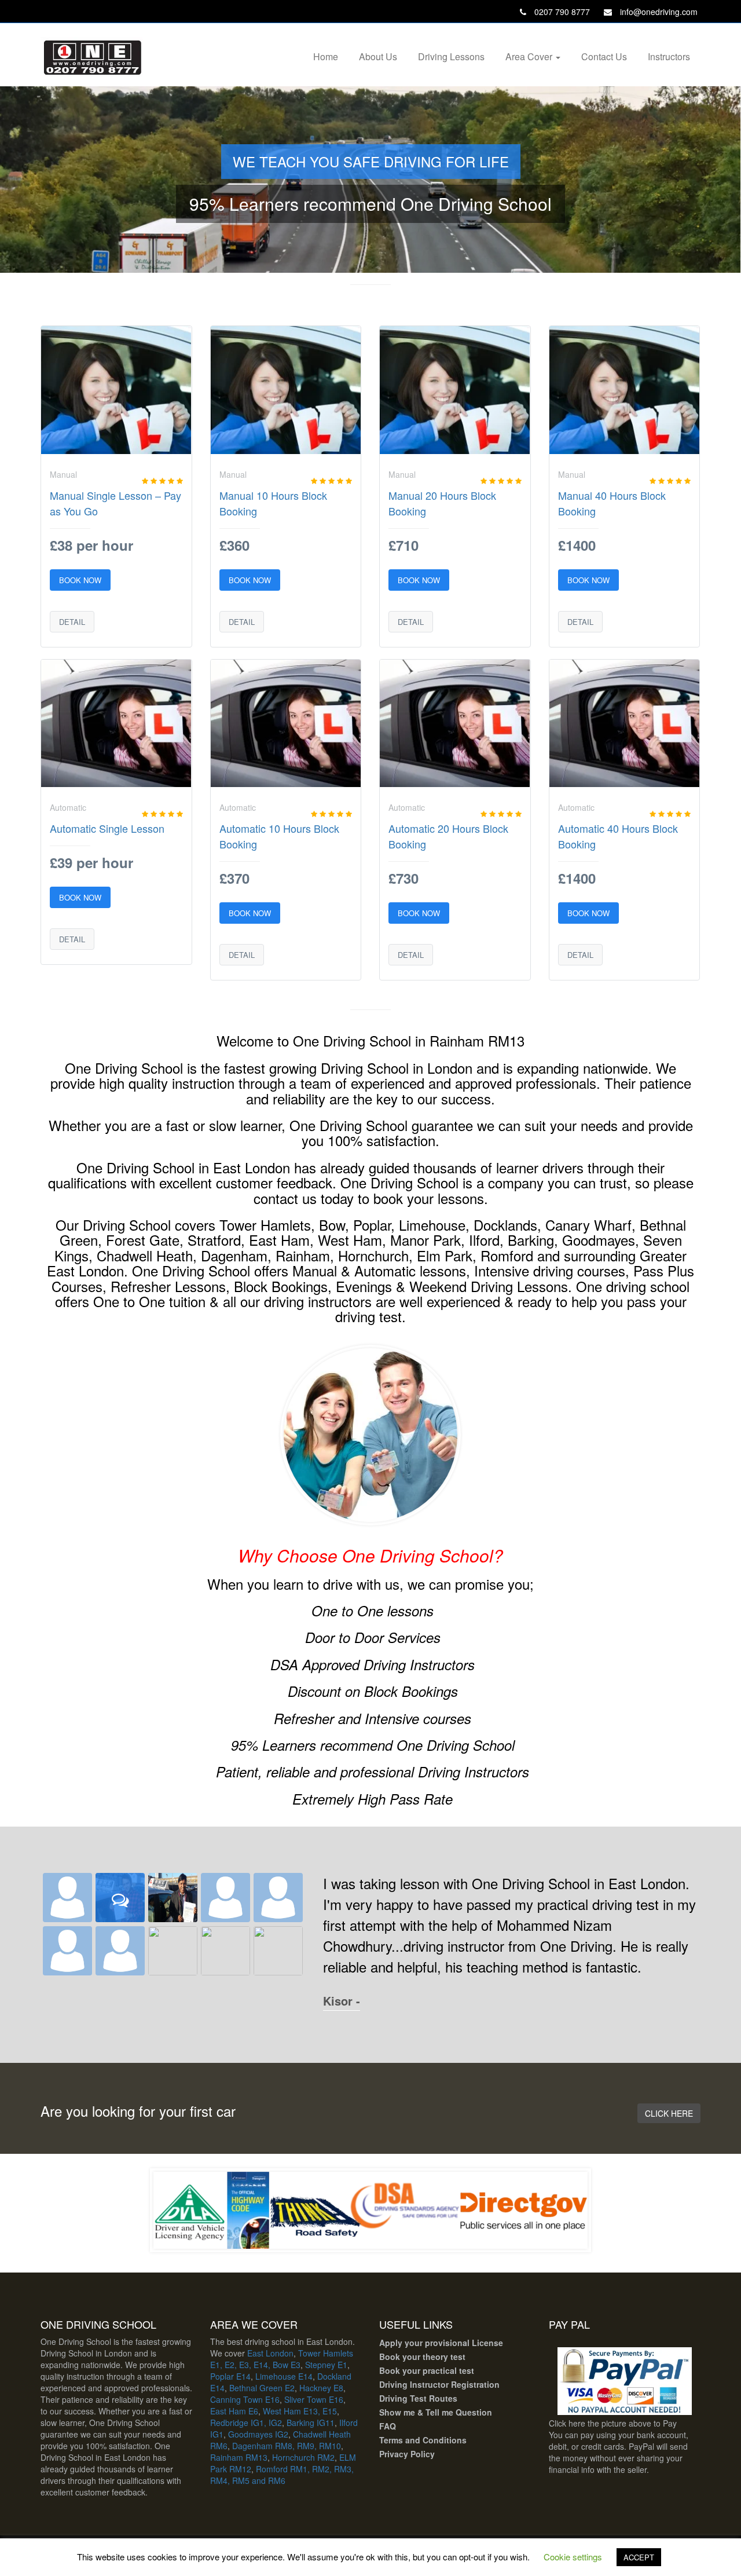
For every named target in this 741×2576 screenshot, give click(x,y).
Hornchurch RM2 (303, 2457)
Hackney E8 (321, 2388)
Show (390, 2412)
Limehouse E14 (284, 2376)
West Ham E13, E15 (300, 2411)
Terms (391, 2440)
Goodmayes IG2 (258, 2434)
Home (326, 56)
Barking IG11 (311, 2423)
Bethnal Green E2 (262, 2388)
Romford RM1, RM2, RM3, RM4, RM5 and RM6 (282, 2475)
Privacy (394, 2454)
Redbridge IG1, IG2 (246, 2423)
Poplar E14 (230, 2376)
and (412, 2440)
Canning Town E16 (245, 2399)
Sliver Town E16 (314, 2399)
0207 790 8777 (561, 12)
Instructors (669, 56)
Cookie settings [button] (573, 2557)
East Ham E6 (234, 2411)
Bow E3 (287, 2365)
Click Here (669, 2113)
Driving (393, 2384)
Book (390, 2357)
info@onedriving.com (658, 12)
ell (435, 2412)
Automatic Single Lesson (107, 828)
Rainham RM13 (239, 2457)
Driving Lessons (451, 56)
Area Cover (530, 56)
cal (451, 2370)
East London (270, 2353)
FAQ (388, 2426)
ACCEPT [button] (639, 2557)
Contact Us (604, 56)
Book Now (80, 580)
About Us (378, 56)
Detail (72, 622)
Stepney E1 (326, 2365)
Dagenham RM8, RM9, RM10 (287, 2446)
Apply (391, 2343)
